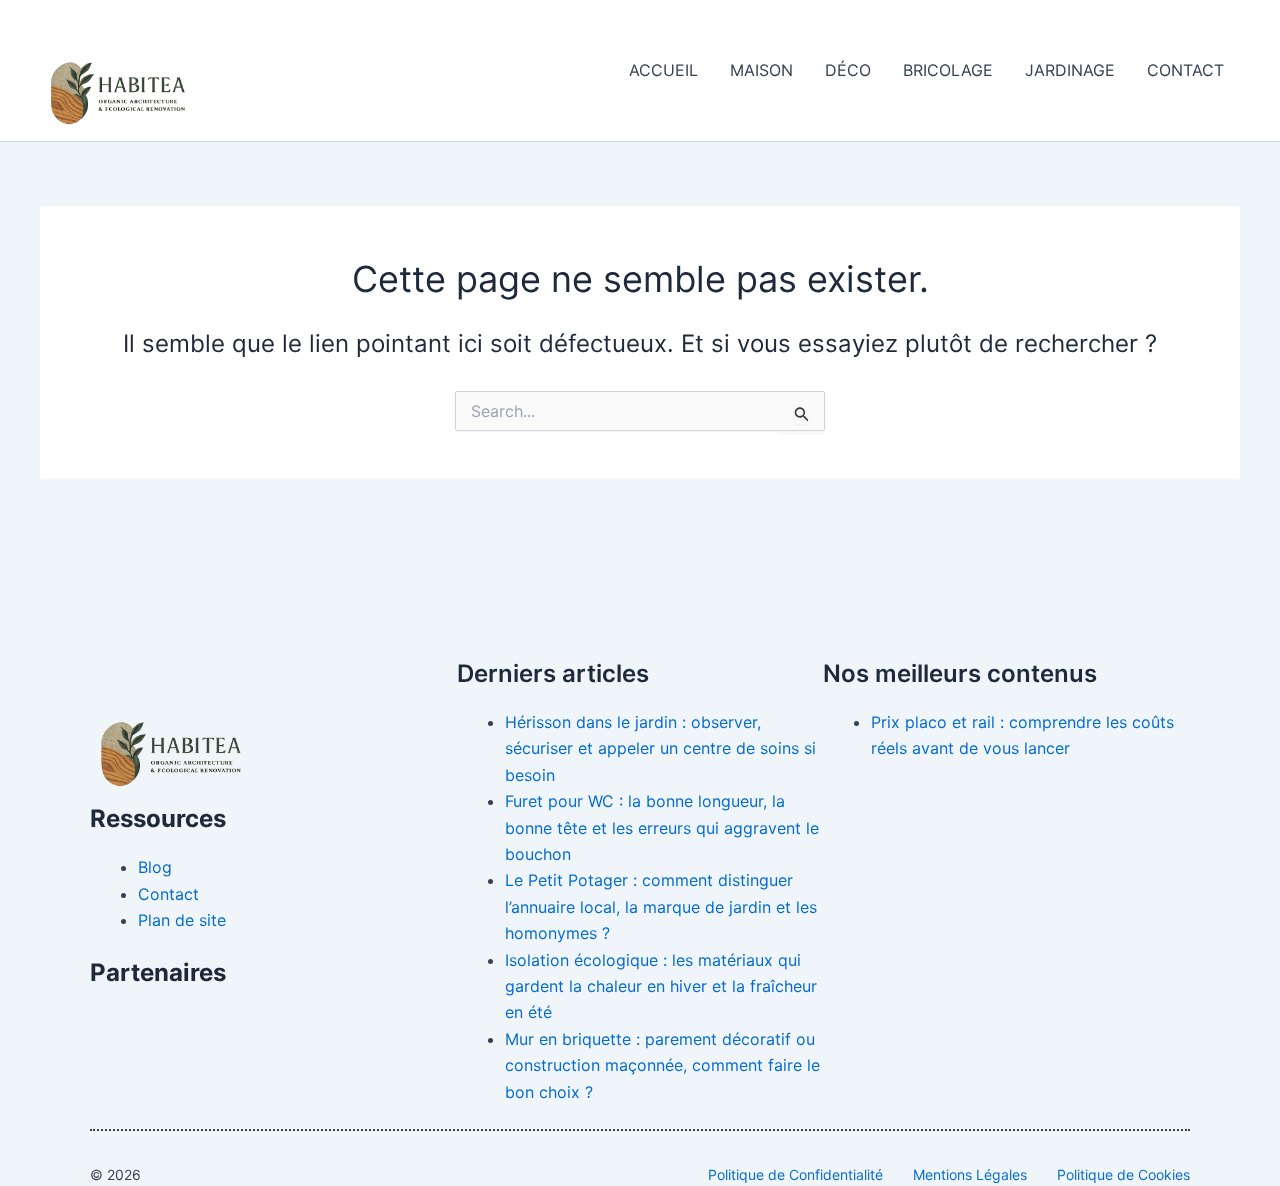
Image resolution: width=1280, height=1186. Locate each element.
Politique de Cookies (1123, 1174)
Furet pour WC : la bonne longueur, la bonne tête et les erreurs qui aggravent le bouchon (662, 827)
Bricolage (948, 70)
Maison (761, 70)
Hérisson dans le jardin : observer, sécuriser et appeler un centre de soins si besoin (660, 748)
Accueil (663, 70)
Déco (848, 70)
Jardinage (1070, 70)
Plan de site (182, 920)
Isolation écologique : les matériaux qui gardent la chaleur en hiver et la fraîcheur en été (661, 986)
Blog (155, 867)
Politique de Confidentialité (795, 1174)
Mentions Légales (970, 1174)
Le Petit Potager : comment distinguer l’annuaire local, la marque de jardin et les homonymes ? (661, 906)
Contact (1185, 70)
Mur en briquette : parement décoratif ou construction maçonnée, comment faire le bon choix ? (662, 1065)
